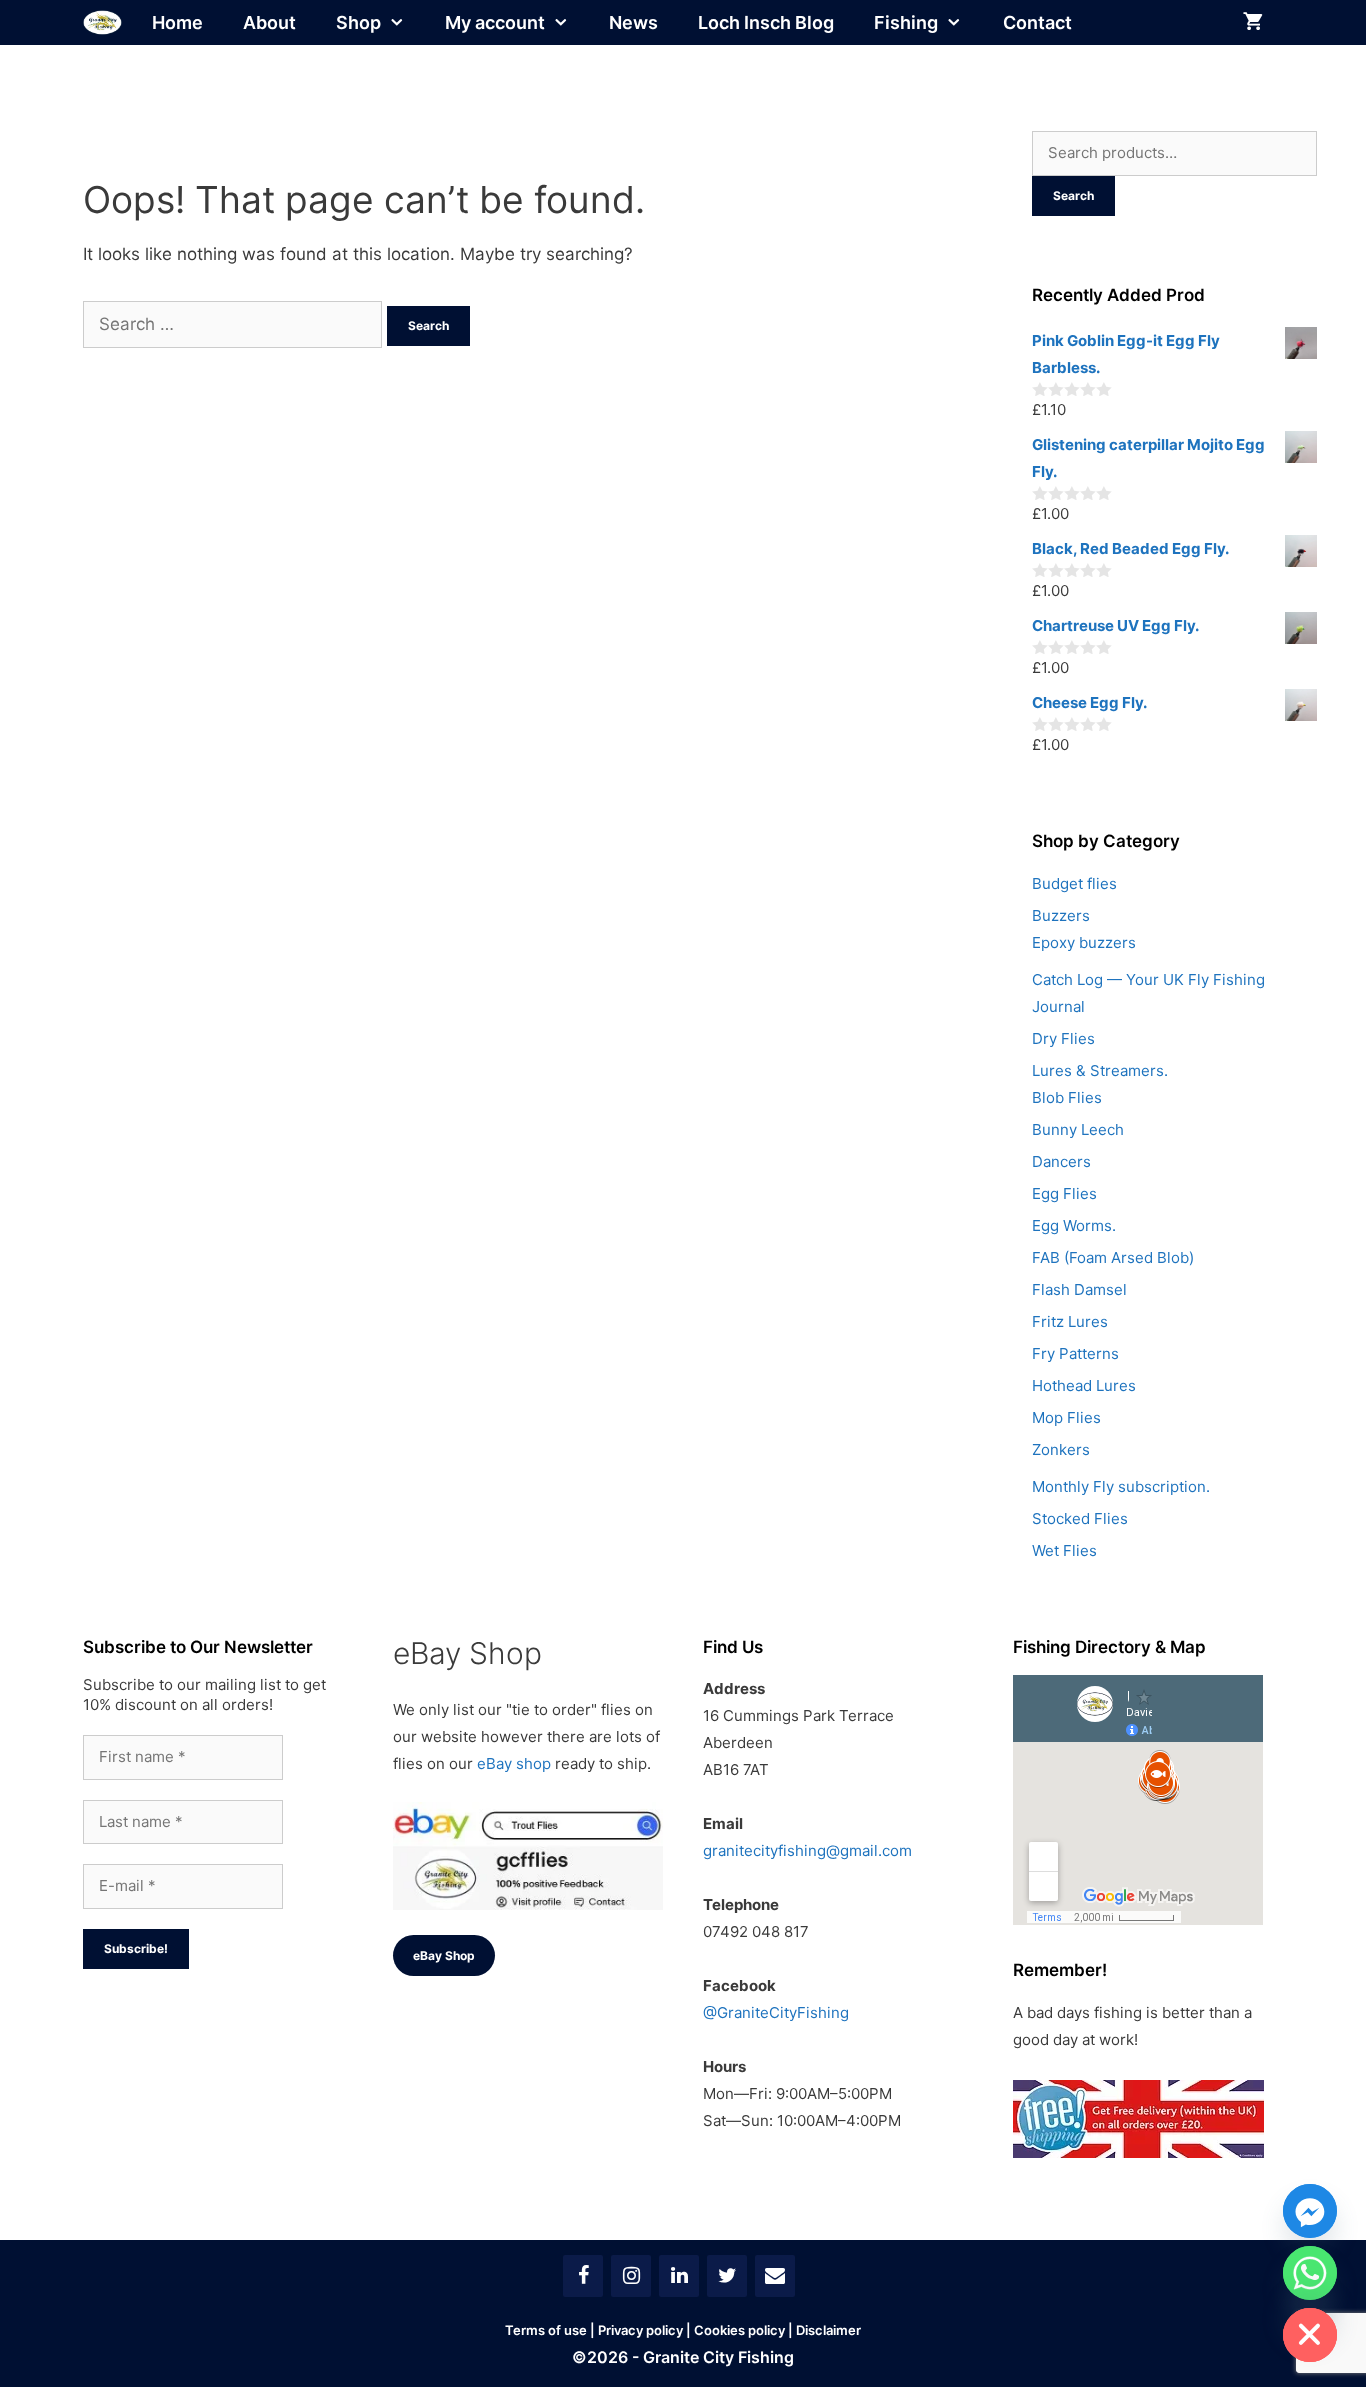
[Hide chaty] (1310, 2335)
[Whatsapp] (1310, 2273)
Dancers (1061, 1161)
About (269, 22)
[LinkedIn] (679, 2276)
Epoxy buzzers (1084, 942)
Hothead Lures (1084, 1385)
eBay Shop (444, 1955)
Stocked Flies (1080, 1518)
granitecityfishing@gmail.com (807, 1850)
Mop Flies (1066, 1417)
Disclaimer (828, 2330)
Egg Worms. (1074, 1225)
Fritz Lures (1070, 1321)
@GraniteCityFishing (776, 2012)
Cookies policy (739, 2330)
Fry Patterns (1075, 1353)
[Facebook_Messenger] (1310, 2211)
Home (177, 22)
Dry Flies (1063, 1038)
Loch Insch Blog (766, 22)
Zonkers (1061, 1449)
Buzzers (1061, 915)
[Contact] (775, 2276)
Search (1073, 195)
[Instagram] (631, 2276)
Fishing (906, 22)
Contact (1037, 22)
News (633, 22)
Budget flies (1074, 883)
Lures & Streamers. (1100, 1070)
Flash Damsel (1079, 1289)
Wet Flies (1064, 1550)
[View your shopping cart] (1253, 22)
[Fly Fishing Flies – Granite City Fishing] (102, 22)
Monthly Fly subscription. (1121, 1486)
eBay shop (514, 1763)
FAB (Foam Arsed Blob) (1113, 1257)
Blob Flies (1067, 1097)
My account (495, 22)
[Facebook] (583, 2276)
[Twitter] (727, 2276)
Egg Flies (1064, 1193)
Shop (358, 22)
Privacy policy (640, 2330)
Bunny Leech (1078, 1129)
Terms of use (546, 2330)
